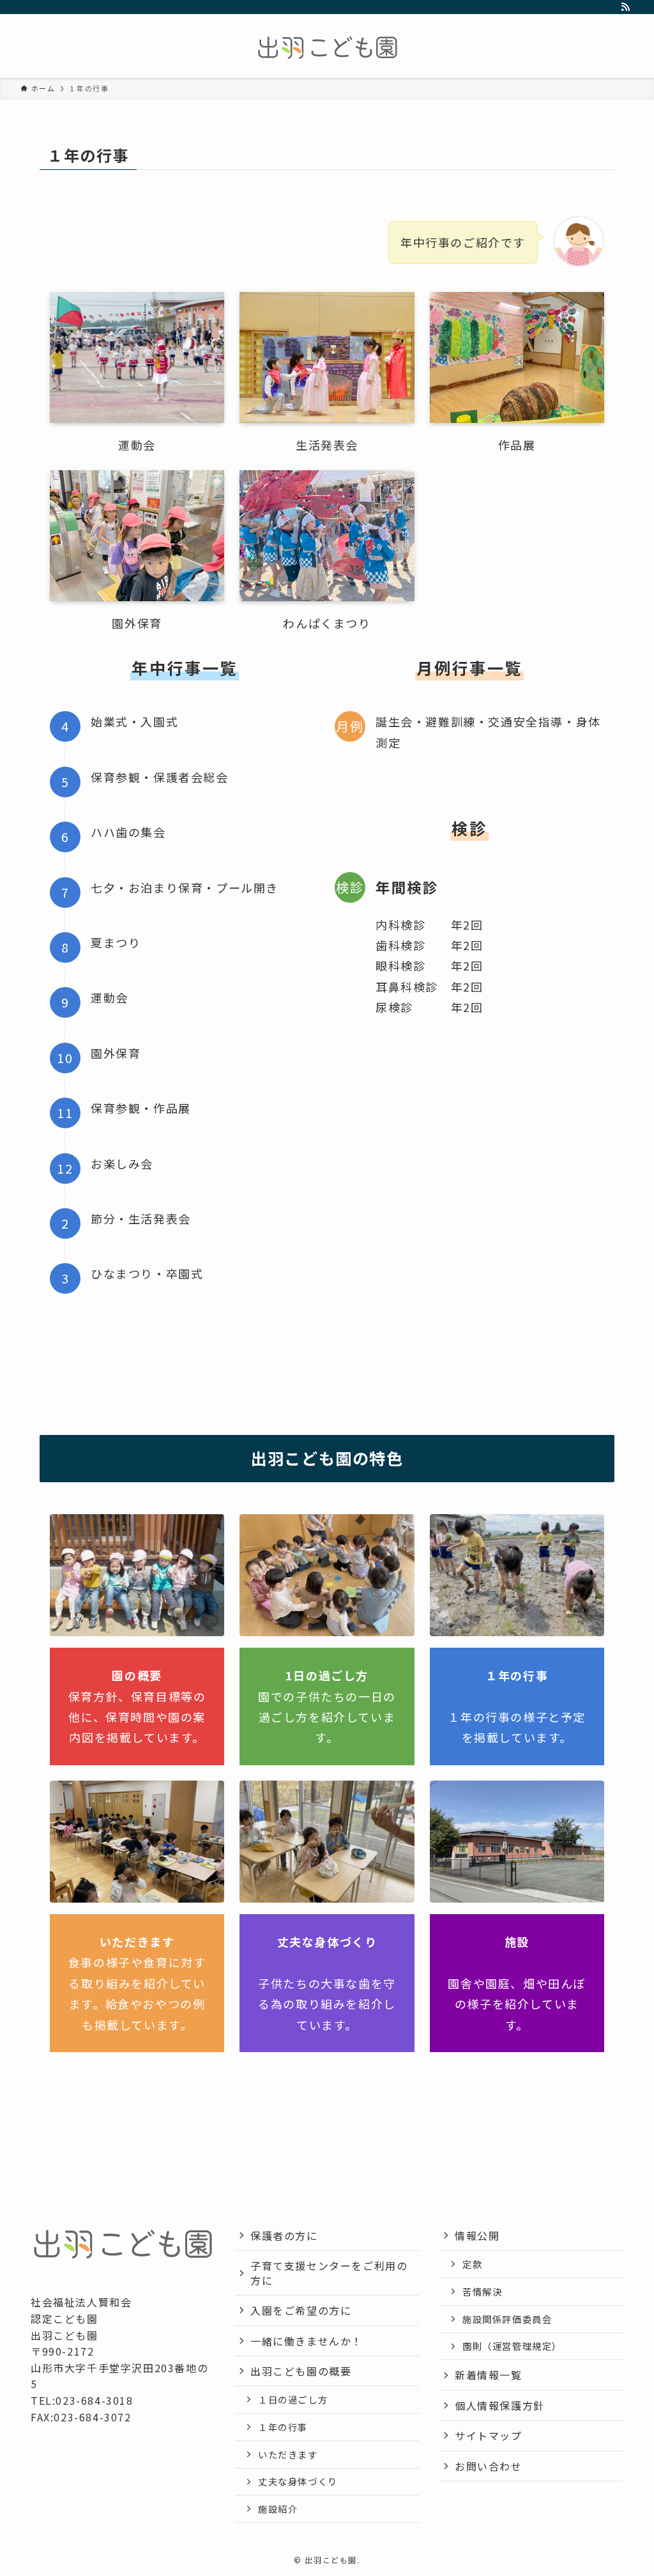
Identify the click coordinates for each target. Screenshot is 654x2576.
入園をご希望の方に (301, 2310)
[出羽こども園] (327, 49)
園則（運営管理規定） (512, 2346)
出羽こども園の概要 (301, 2371)
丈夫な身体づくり (298, 2481)
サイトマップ (489, 2435)
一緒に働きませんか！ (307, 2341)
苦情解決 (482, 2291)
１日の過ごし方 (293, 2399)
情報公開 (477, 2235)
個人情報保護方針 (500, 2405)
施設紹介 (278, 2509)
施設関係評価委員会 (507, 2319)
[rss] (625, 7)
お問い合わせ (489, 2466)
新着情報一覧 (489, 2375)
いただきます (288, 2454)
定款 (472, 2264)
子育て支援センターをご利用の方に (329, 2273)
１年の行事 (283, 2427)
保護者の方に (284, 2235)
